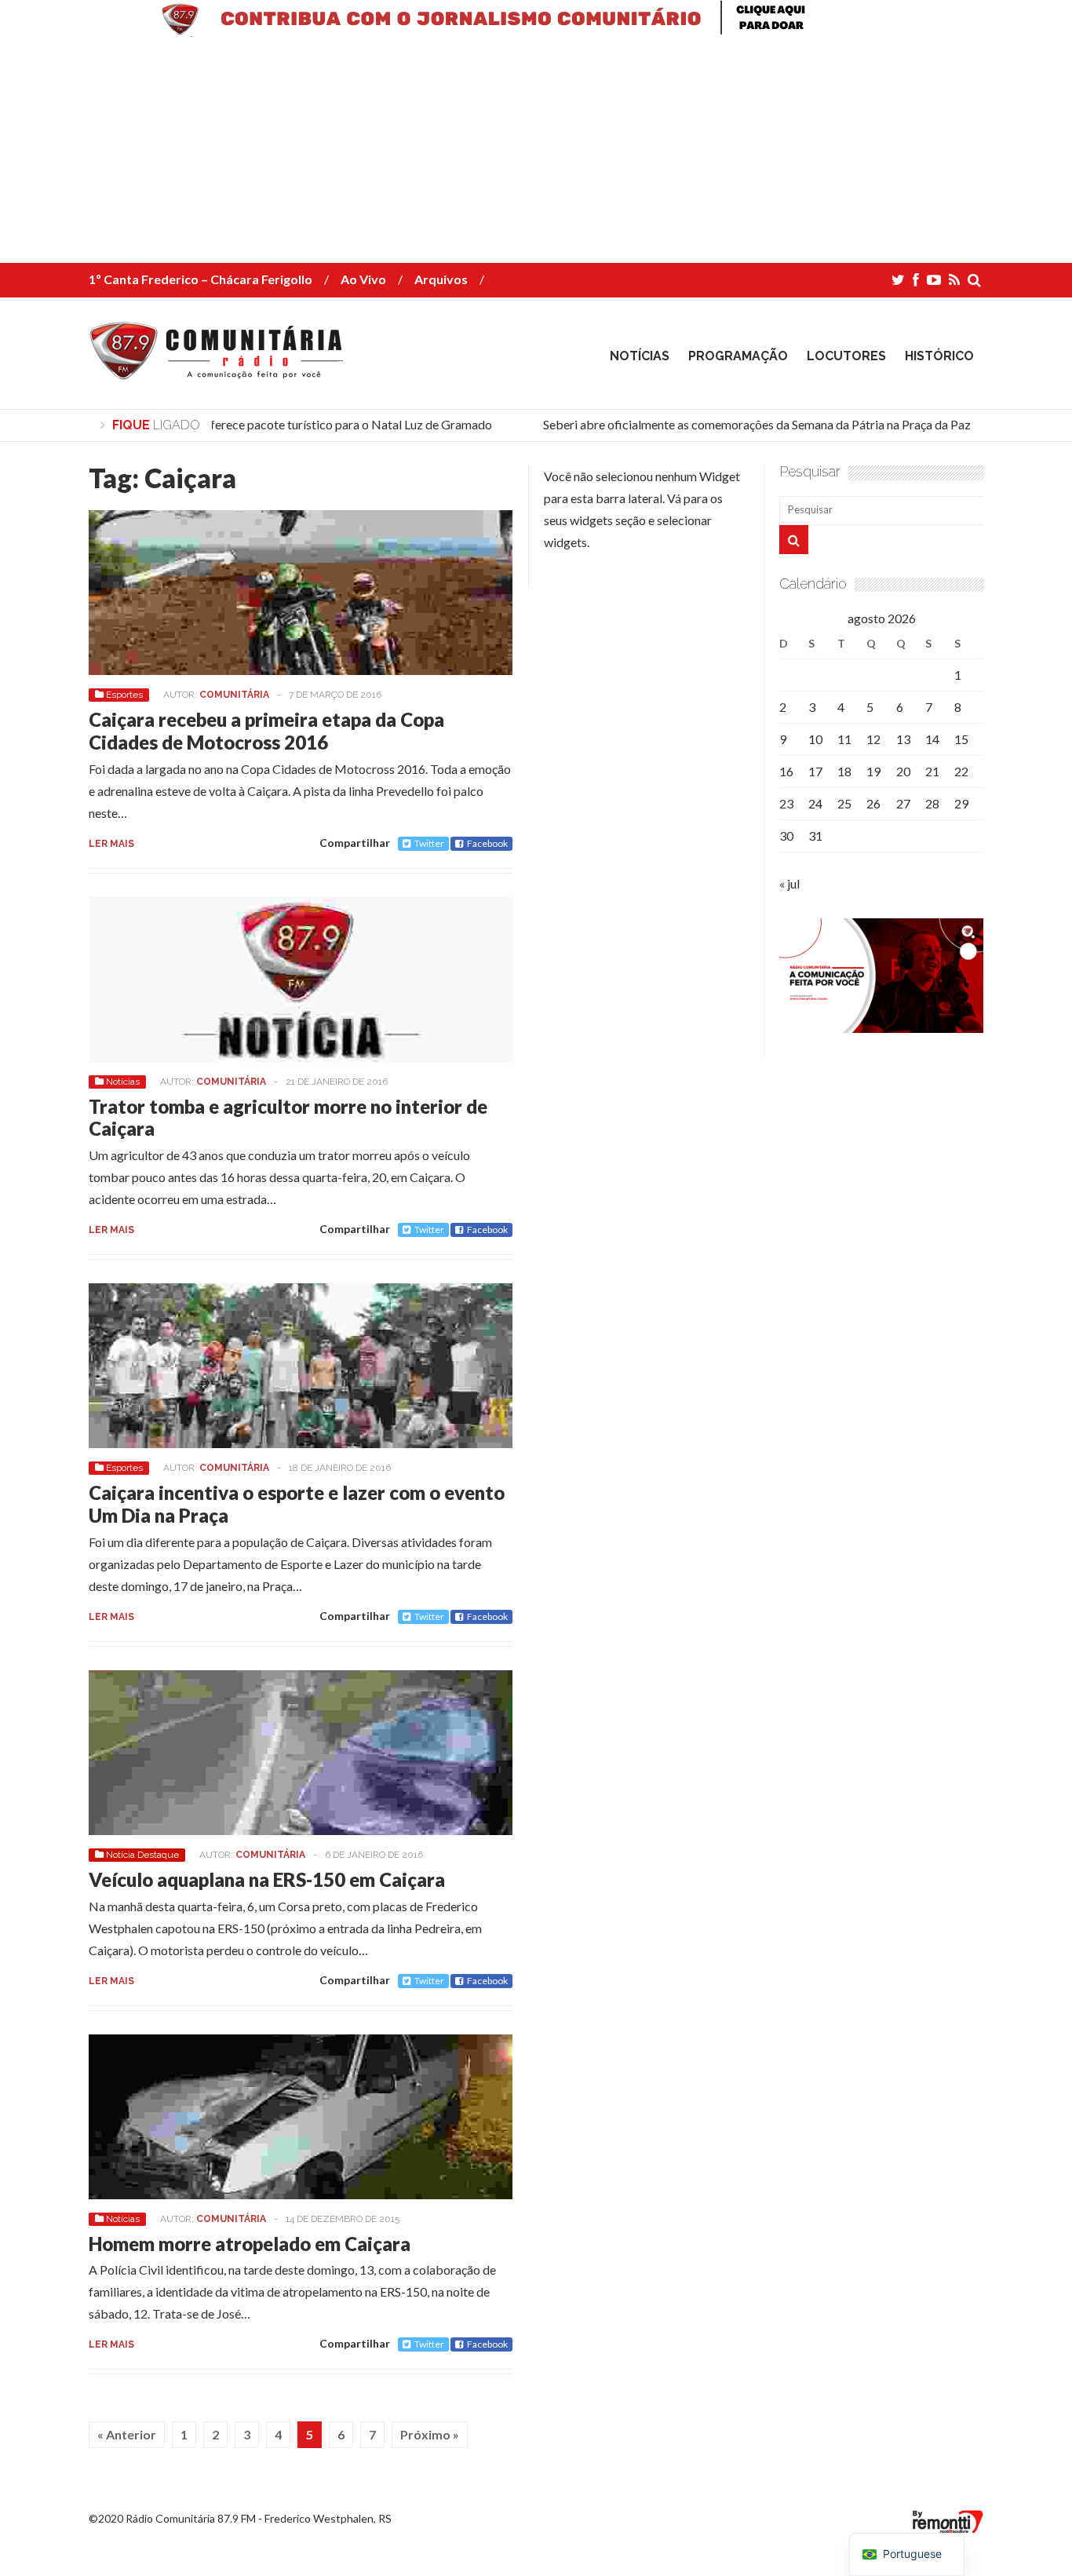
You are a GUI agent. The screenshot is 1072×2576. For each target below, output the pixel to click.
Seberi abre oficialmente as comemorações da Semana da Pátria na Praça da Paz (744, 424)
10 (815, 739)
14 (932, 739)
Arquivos (441, 279)
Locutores (846, 356)
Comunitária (234, 695)
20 (903, 771)
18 (844, 771)
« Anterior (127, 2434)
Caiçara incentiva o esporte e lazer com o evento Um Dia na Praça (297, 1504)
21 (932, 771)
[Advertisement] (471, 153)
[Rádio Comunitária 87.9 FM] (220, 368)
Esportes (124, 695)
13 (903, 739)
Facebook (487, 843)
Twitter (429, 843)
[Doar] (536, 32)
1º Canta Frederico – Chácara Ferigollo (201, 279)
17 (815, 771)
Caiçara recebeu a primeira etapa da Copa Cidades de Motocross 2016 (266, 731)
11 (844, 739)
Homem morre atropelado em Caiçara (250, 2244)
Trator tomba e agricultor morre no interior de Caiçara (288, 1118)
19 (873, 771)
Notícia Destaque (142, 1855)
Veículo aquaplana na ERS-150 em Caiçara (267, 1879)
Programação (738, 356)
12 (873, 739)
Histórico (939, 356)
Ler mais (111, 844)
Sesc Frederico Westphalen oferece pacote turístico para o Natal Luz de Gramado (260, 424)
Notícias (640, 356)
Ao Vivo (363, 279)
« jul (789, 883)
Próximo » (430, 2434)
